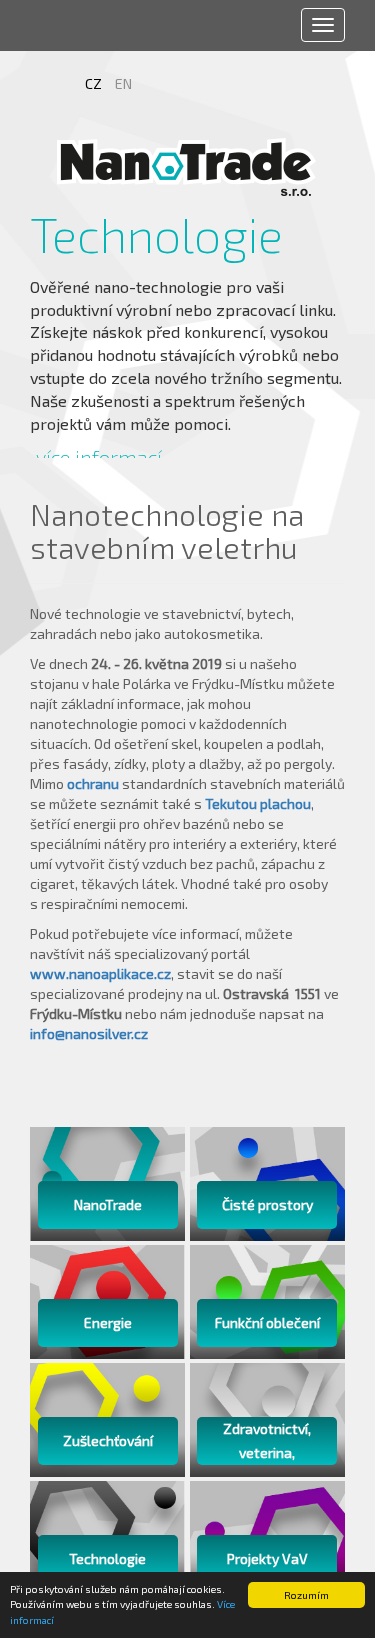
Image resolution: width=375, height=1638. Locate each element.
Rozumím (306, 1595)
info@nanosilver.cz (89, 1033)
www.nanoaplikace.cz (100, 973)
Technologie (109, 234)
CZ (95, 83)
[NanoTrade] (188, 166)
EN (123, 83)
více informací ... (109, 457)
